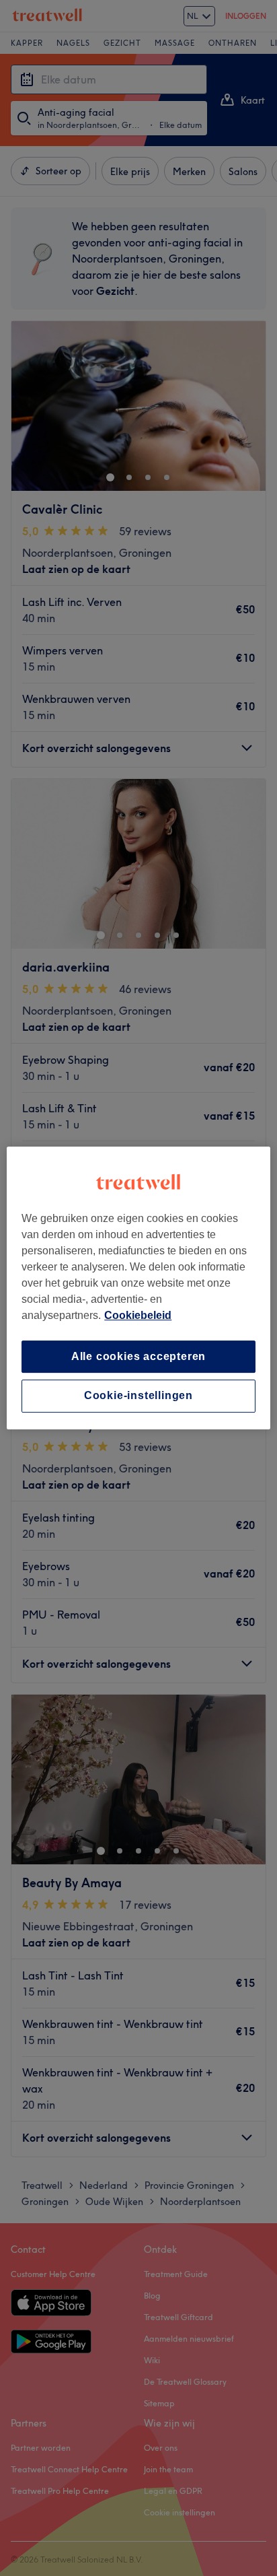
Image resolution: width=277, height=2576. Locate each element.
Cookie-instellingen (138, 1396)
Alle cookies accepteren (138, 1356)
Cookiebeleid (138, 1315)
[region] (138, 1288)
